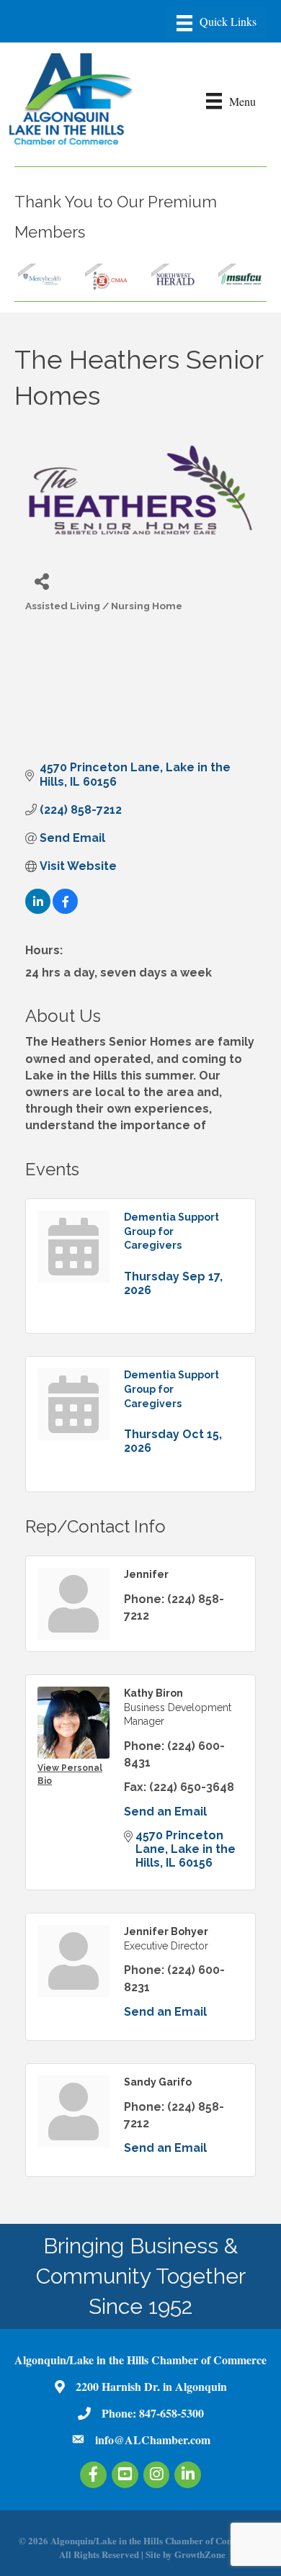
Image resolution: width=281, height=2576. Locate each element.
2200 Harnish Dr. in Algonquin (151, 2386)
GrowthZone (200, 2554)
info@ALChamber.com (153, 2440)
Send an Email (165, 1812)
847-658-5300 (171, 2413)
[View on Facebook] (65, 910)
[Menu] (217, 23)
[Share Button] (41, 581)
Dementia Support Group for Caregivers (171, 1231)
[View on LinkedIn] (38, 910)
